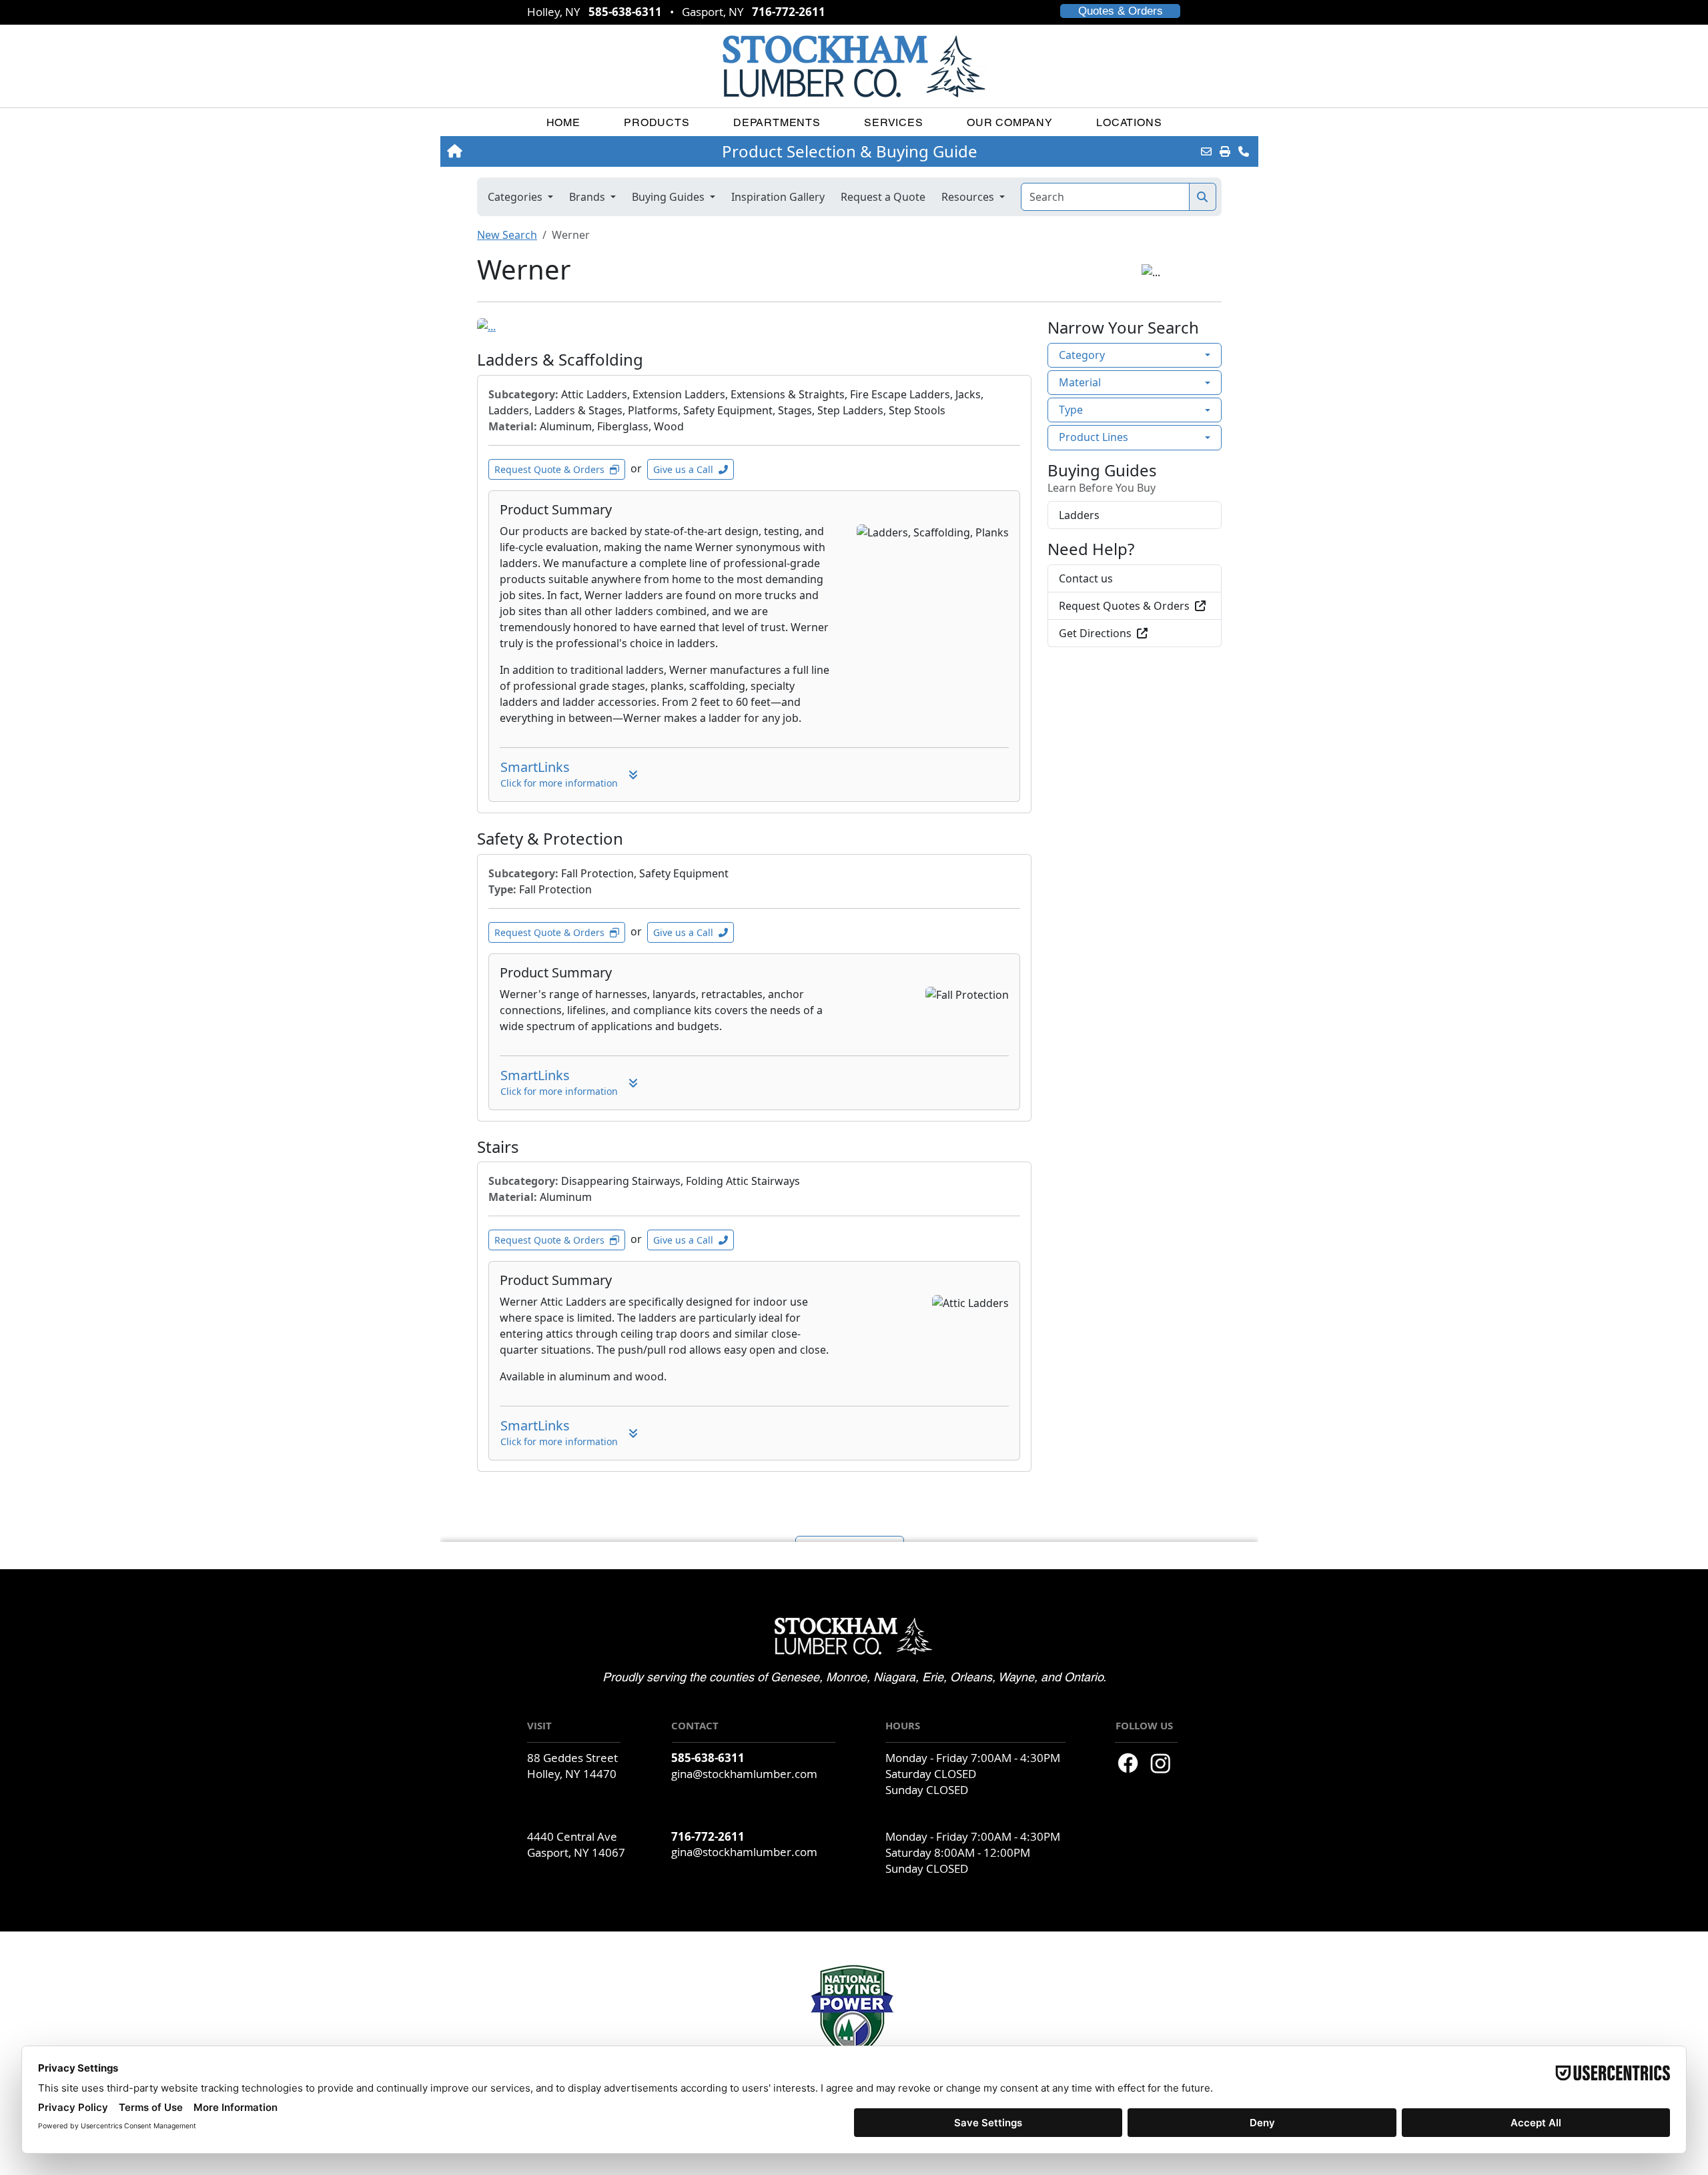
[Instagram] (1161, 1763)
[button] (657, 122)
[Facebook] (1128, 1763)
